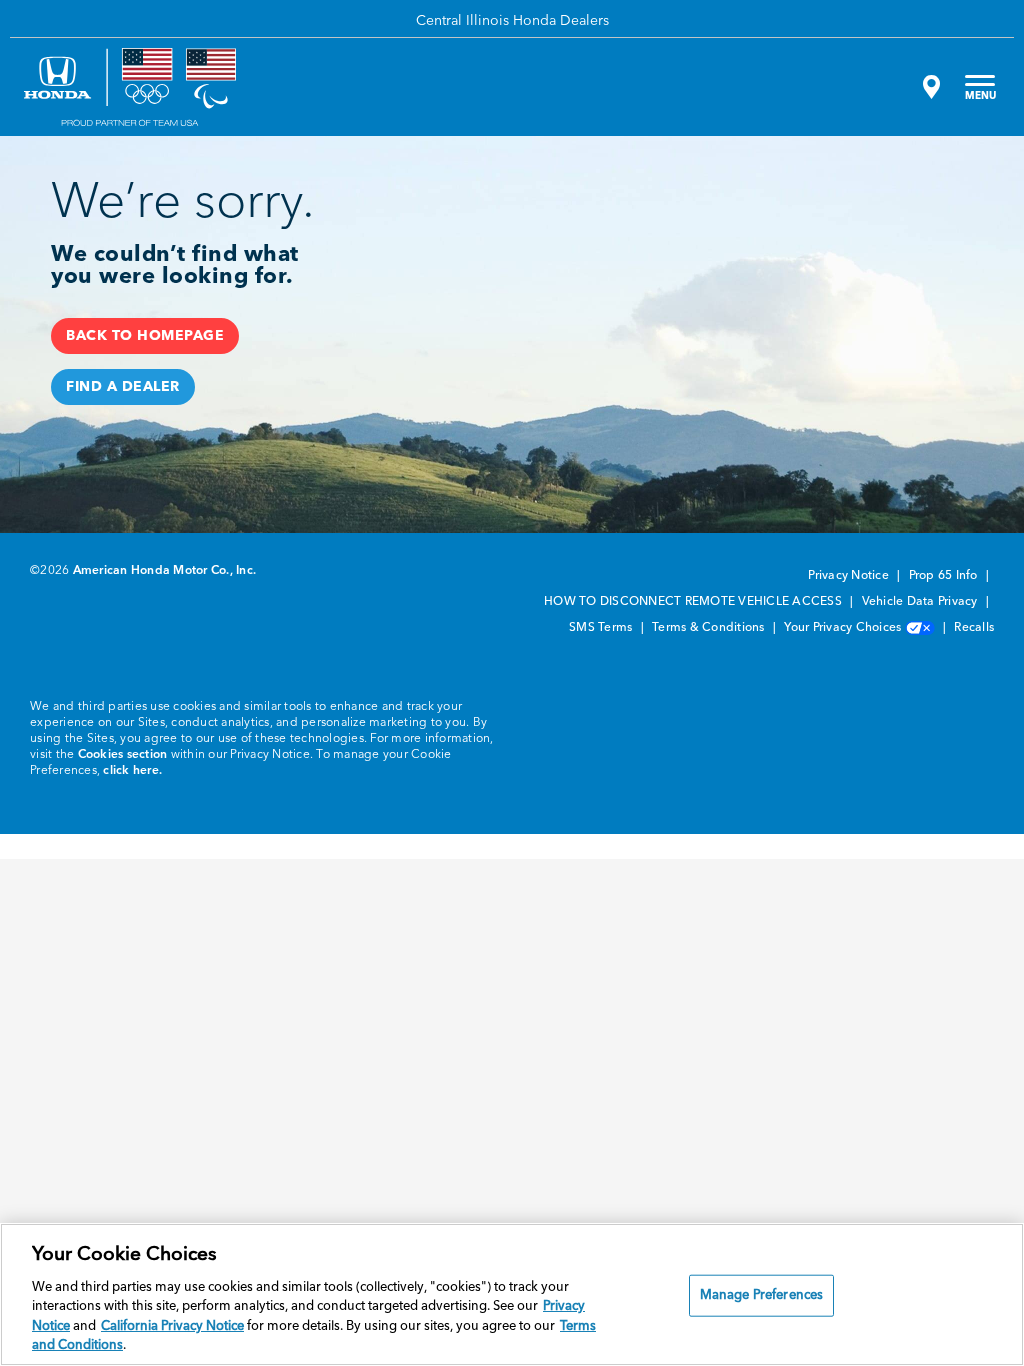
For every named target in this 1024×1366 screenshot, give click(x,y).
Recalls (974, 628)
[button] (145, 336)
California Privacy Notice (172, 1326)
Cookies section (123, 755)
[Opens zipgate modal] (929, 87)
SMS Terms (602, 628)
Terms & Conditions (710, 628)
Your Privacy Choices (844, 628)
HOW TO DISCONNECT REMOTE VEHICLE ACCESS (694, 602)
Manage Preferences (761, 1295)
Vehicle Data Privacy (921, 602)
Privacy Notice (850, 576)
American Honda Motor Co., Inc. (165, 571)
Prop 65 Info (945, 576)
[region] (512, 1294)
